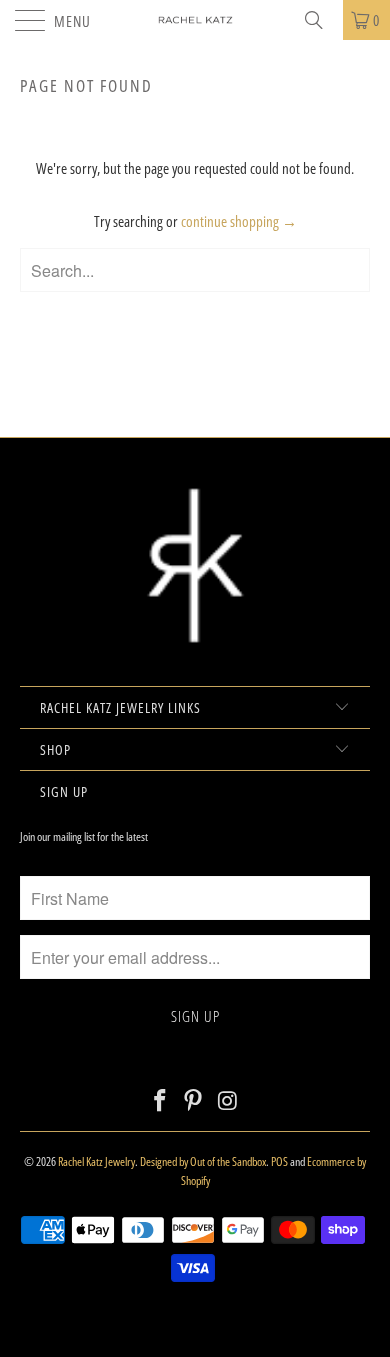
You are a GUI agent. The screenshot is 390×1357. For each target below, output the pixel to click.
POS (279, 1161)
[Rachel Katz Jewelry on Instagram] (228, 1101)
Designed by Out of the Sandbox (203, 1161)
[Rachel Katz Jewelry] (195, 20)
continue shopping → (239, 221)
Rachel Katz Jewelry (96, 1161)
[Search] (321, 20)
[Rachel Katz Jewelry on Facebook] (160, 1101)
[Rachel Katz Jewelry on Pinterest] (194, 1101)
